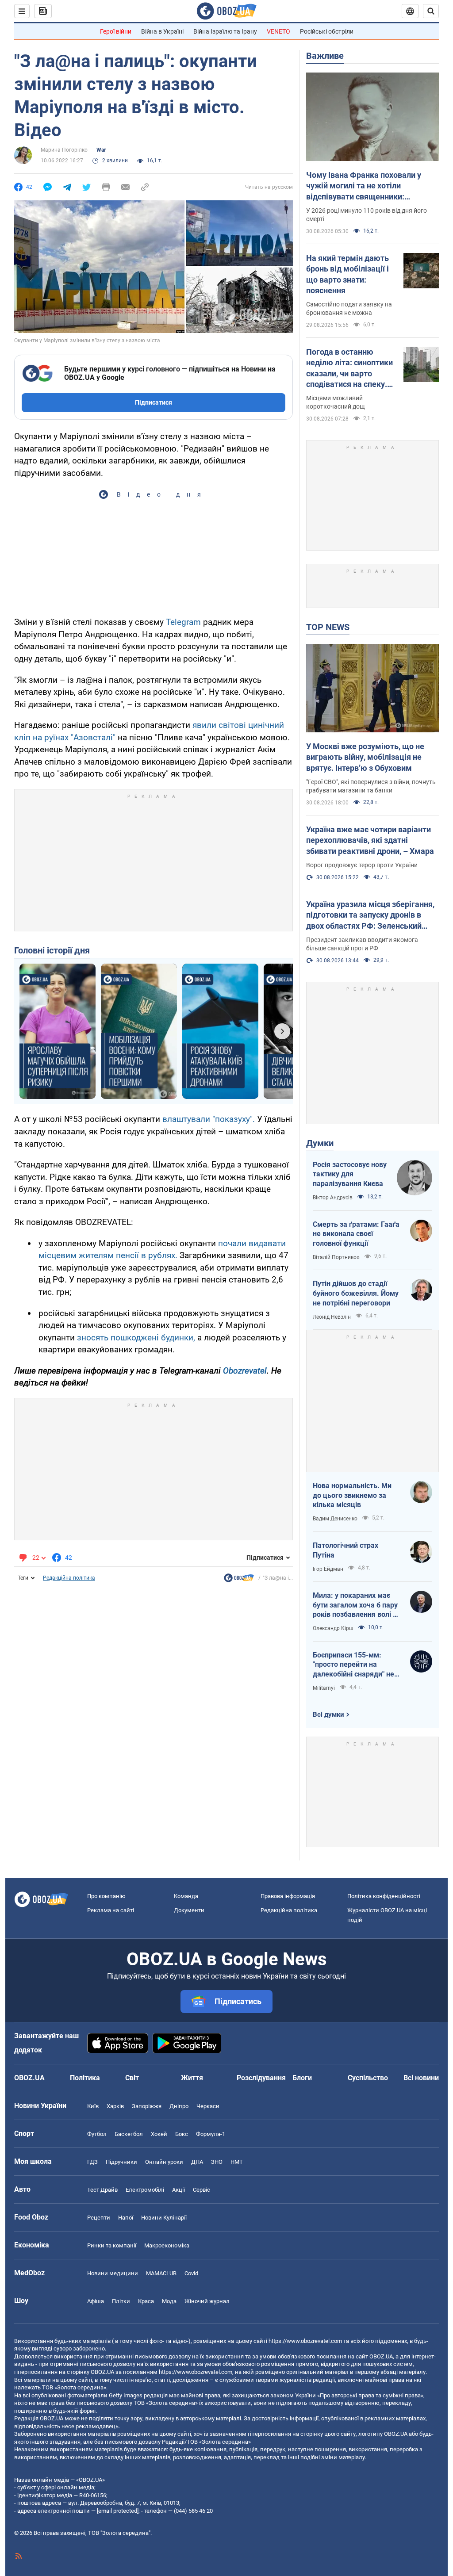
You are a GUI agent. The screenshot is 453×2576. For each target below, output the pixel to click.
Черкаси (208, 2106)
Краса (146, 2301)
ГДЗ (92, 2162)
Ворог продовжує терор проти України (362, 865)
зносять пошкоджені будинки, (136, 1338)
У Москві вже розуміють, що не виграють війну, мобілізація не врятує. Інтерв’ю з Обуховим (365, 757)
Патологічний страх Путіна (346, 1550)
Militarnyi (324, 1688)
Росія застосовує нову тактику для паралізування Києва (350, 1174)
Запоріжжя (147, 2106)
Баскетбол (129, 2134)
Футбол (97, 2134)
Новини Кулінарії (164, 2218)
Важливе (325, 56)
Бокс (182, 2134)
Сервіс (202, 2190)
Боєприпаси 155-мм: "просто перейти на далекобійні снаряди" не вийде (353, 1665)
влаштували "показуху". (207, 1119)
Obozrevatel (245, 1371)
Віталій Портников (336, 1257)
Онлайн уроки (164, 2162)
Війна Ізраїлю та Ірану (225, 31)
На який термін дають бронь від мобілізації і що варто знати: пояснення (347, 274)
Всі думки (328, 1715)
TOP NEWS (328, 627)
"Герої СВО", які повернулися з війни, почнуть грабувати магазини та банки (371, 786)
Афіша (96, 2301)
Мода (169, 2301)
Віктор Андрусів (333, 1198)
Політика (85, 2078)
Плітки (121, 2301)
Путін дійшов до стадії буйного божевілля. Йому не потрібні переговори (356, 1293)
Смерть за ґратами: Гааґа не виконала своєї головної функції (356, 1234)
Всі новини (421, 2078)
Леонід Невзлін (332, 1317)
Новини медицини (113, 2273)
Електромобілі (145, 2190)
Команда (186, 1896)
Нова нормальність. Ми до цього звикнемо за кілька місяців (352, 1495)
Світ (132, 2078)
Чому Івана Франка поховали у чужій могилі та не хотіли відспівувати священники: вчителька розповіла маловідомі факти (368, 186)
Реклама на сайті (111, 1910)
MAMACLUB (161, 2273)
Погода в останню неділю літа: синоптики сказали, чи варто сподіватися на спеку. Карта (349, 368)
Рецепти (99, 2218)
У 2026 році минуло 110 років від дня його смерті (367, 215)
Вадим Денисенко (335, 1519)
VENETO (278, 31)
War (101, 150)
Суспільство (368, 2078)
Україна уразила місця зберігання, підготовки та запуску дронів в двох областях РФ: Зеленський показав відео (370, 915)
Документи (189, 1910)
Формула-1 (211, 2134)
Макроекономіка (167, 2245)
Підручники (121, 2162)
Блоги (302, 2078)
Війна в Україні (162, 31)
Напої (126, 2218)
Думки (320, 1143)
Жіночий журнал (207, 2301)
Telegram (184, 622)
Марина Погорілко (64, 150)
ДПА (197, 2162)
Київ (93, 2106)
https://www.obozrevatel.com (305, 2341)
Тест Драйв (102, 2190)
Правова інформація (288, 1896)
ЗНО (217, 2162)
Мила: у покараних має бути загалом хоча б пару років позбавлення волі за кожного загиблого (357, 1605)
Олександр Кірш (333, 1628)
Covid (191, 2273)
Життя (192, 2078)
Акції (179, 2190)
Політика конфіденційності (384, 1896)
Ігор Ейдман (328, 1569)
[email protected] (118, 2511)
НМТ (237, 2162)
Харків (115, 2106)
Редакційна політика (69, 1578)
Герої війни (116, 31)
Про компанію (106, 1896)
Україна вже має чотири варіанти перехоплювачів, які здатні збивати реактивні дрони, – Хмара (370, 840)
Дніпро (179, 2106)
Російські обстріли (327, 31)
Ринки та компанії (112, 2245)
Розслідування (261, 2078)
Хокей (159, 2134)
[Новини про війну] (239, 1580)
